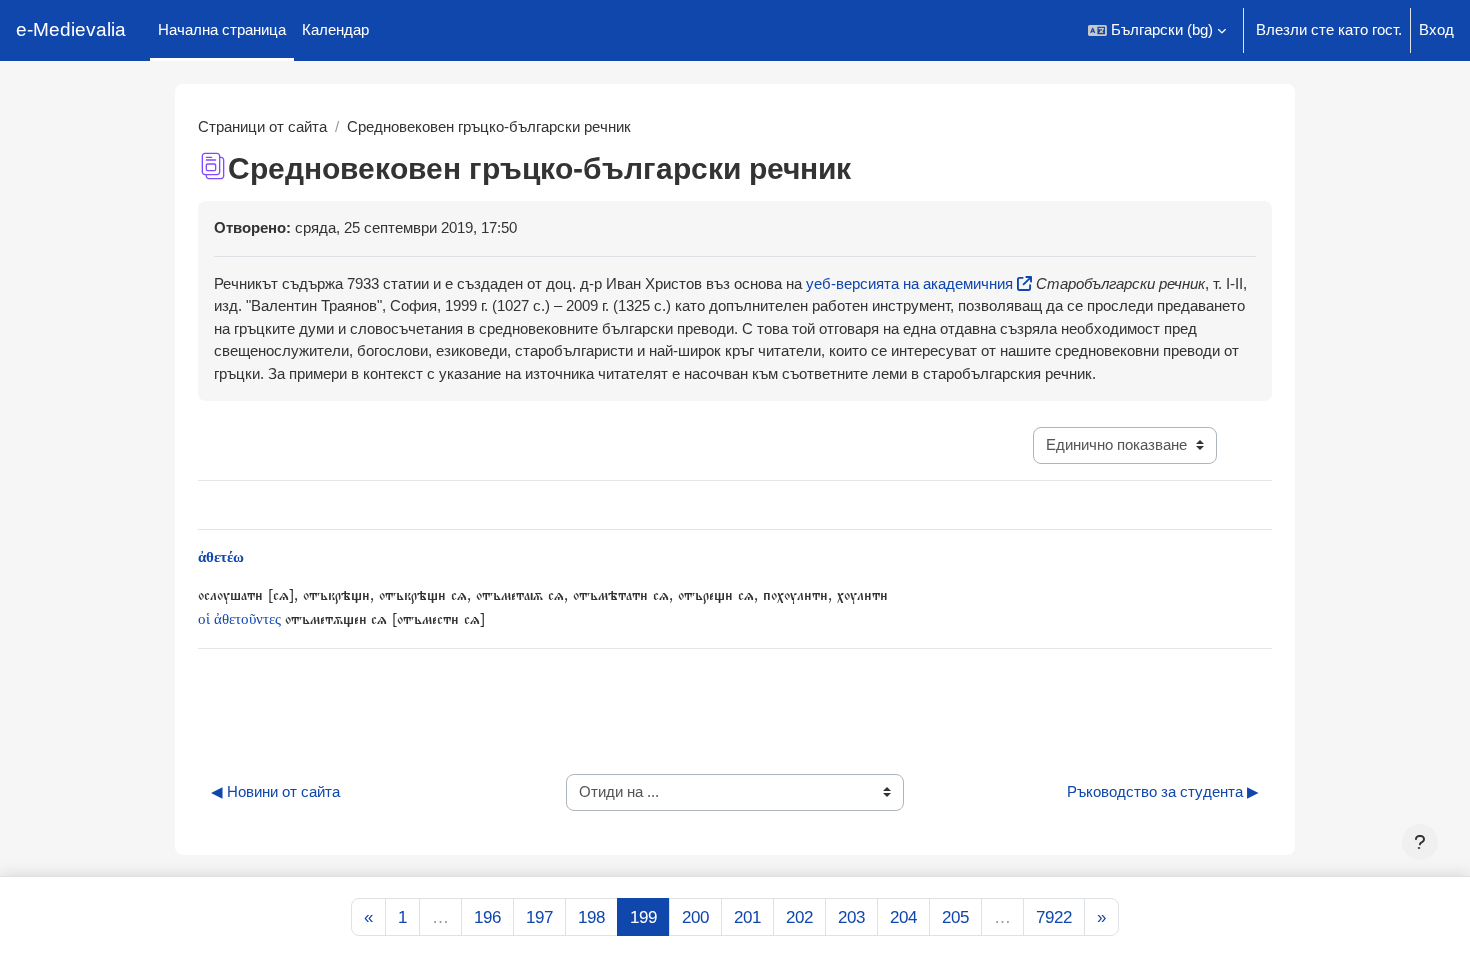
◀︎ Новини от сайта (275, 791)
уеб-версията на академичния (909, 283)
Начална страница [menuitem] (222, 29)
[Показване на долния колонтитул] (1420, 842)
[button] (1157, 30)
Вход (1436, 29)
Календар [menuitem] (335, 29)
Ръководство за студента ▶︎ (1163, 791)
